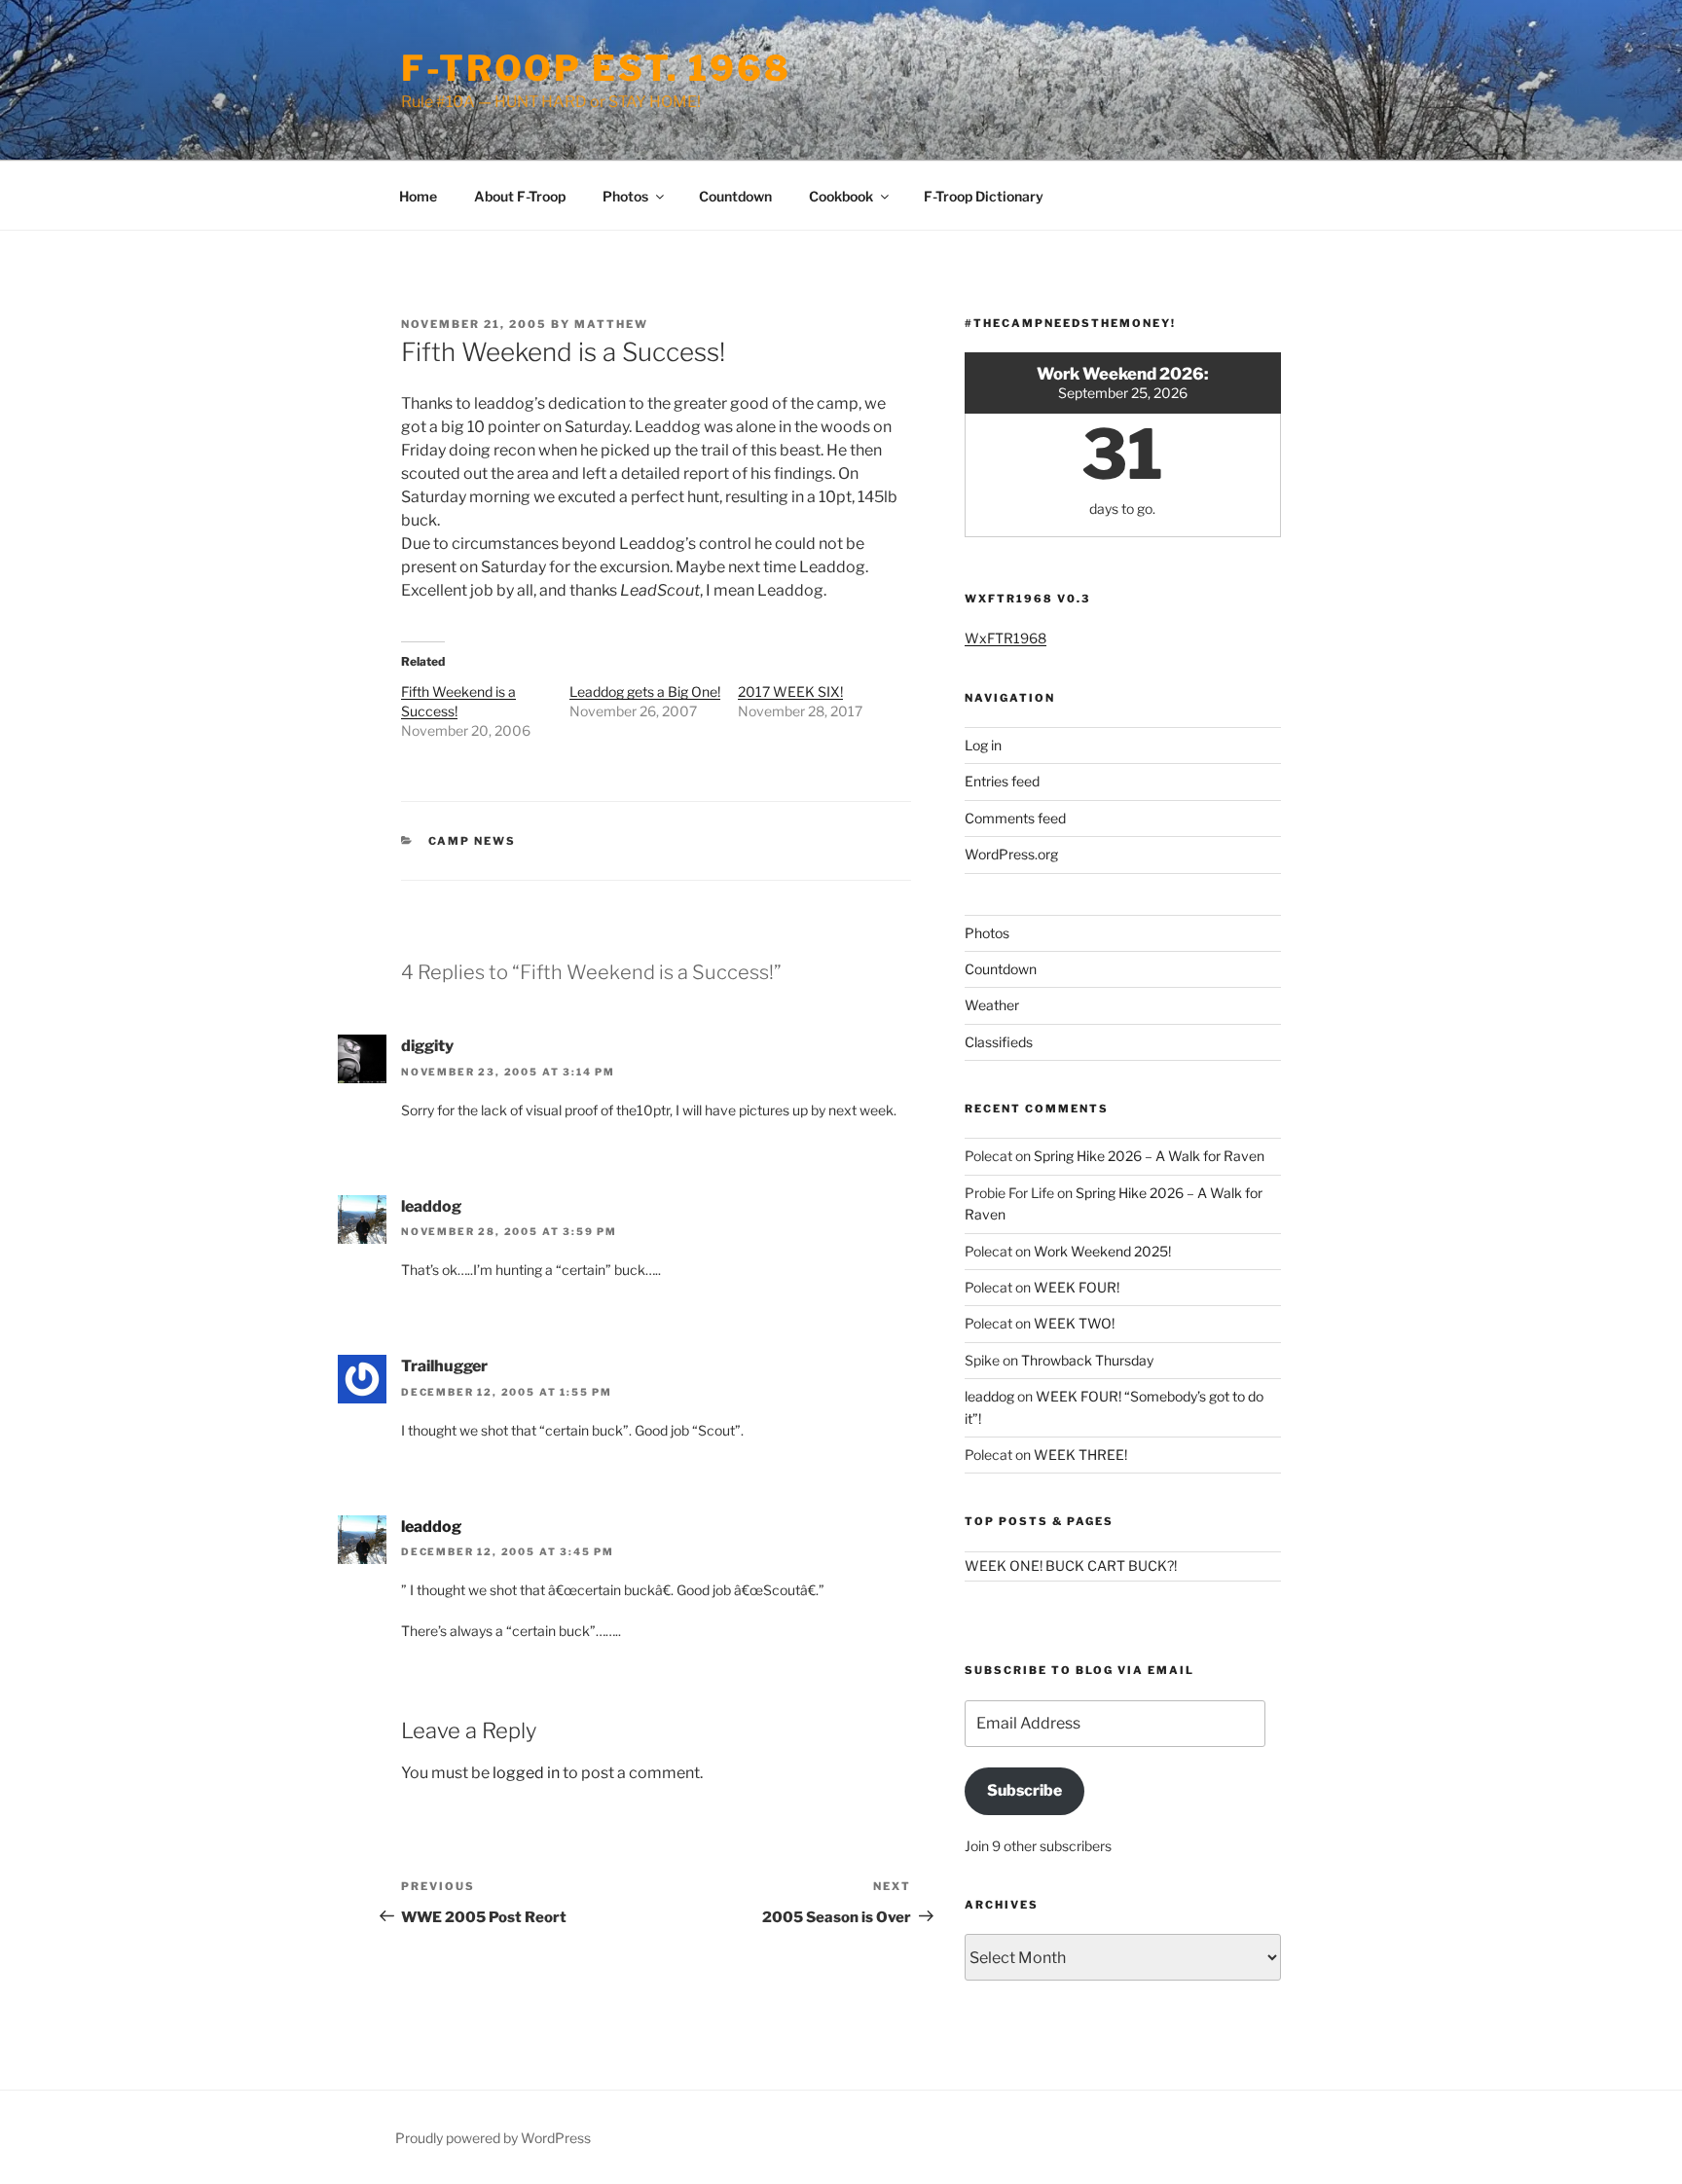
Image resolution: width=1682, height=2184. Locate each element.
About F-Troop (520, 196)
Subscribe (1024, 1790)
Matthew (611, 324)
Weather (992, 1005)
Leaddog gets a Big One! (645, 692)
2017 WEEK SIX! (790, 692)
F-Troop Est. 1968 (596, 68)
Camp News (473, 841)
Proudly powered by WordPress (493, 2138)
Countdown (735, 196)
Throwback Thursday (1087, 1360)
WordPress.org (1011, 854)
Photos (625, 196)
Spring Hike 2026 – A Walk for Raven (1149, 1156)
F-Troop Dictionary (984, 196)
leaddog (431, 1527)
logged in (526, 1773)
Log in (983, 745)
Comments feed (1015, 818)
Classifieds (999, 1042)
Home (418, 196)
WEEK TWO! (1074, 1323)
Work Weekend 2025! (1102, 1251)
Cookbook (841, 196)
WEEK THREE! (1080, 1455)
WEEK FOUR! (1077, 1287)
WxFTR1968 (1006, 638)
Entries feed (1002, 781)
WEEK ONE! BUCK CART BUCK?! (1071, 1565)
